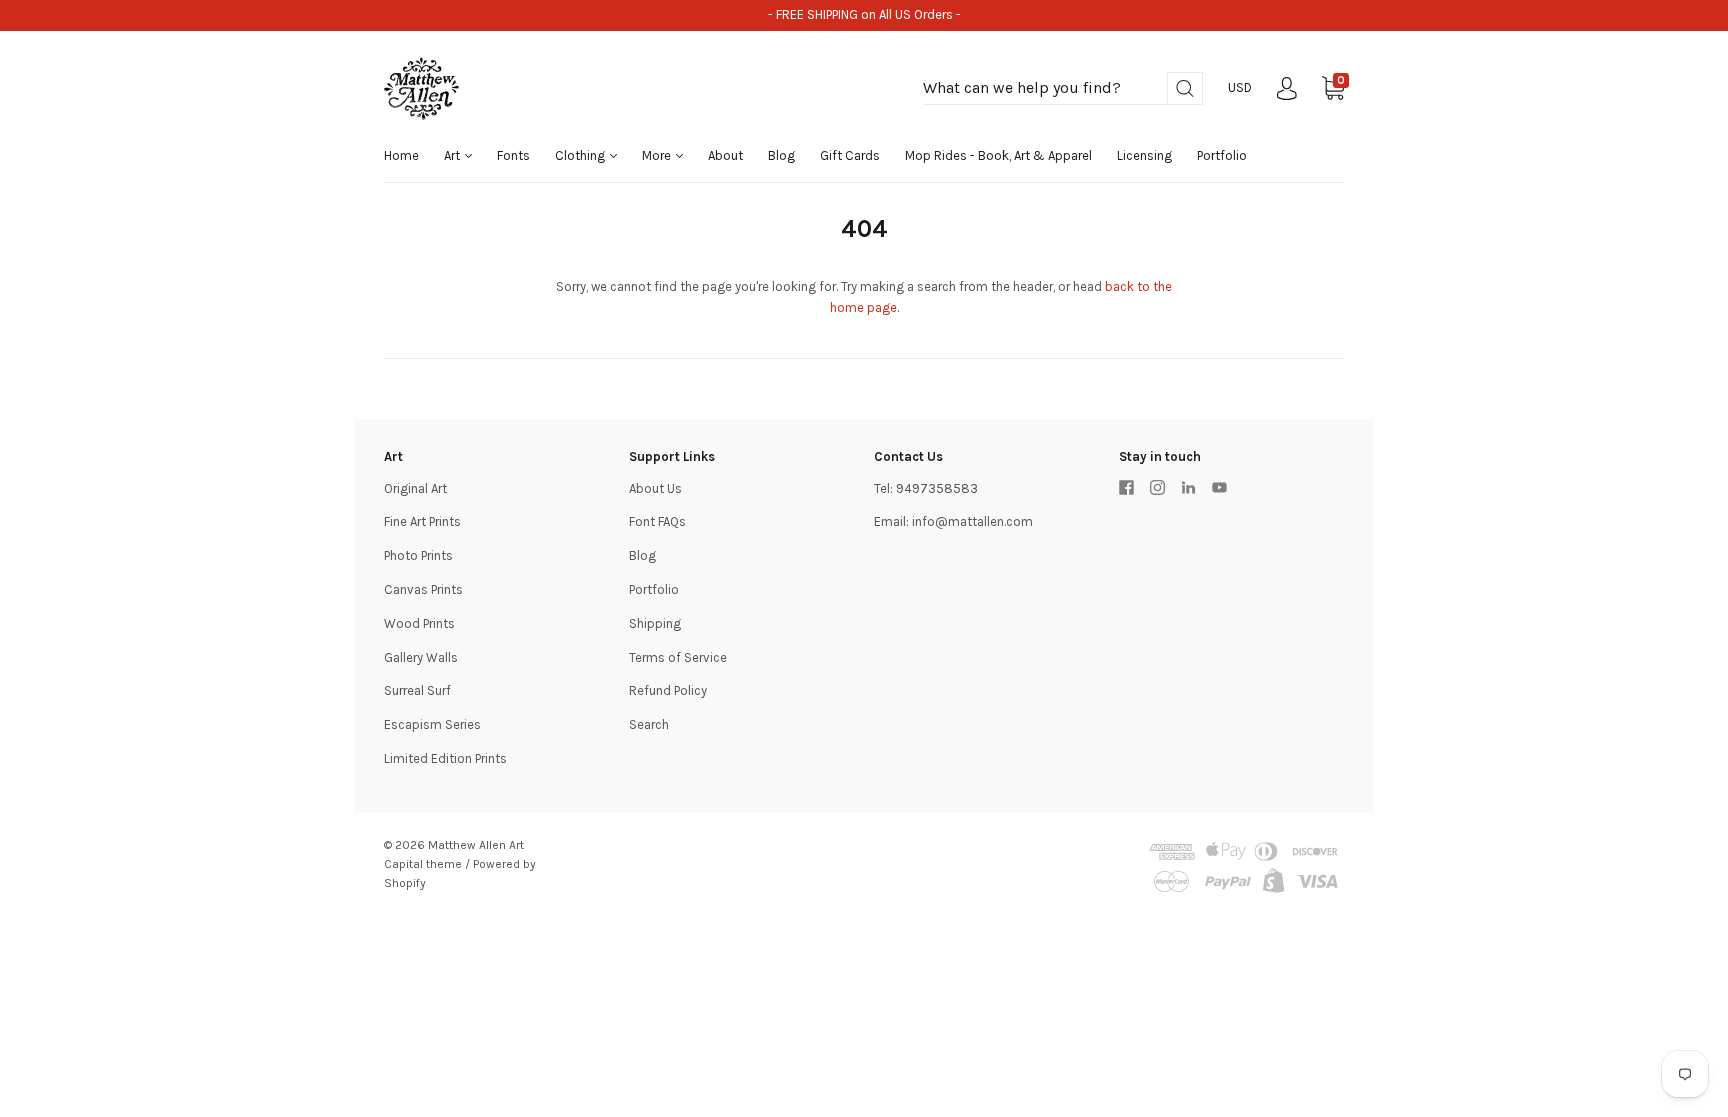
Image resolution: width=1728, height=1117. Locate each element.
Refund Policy (668, 690)
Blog (781, 155)
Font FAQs (657, 521)
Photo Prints (418, 555)
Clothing (581, 155)
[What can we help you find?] (1063, 88)
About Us (655, 488)
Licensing (1144, 155)
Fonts (513, 155)
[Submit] (1185, 88)
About (725, 155)
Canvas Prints (423, 589)
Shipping (655, 623)
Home (401, 155)
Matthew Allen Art (476, 845)
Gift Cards (850, 155)
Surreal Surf (417, 690)
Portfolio (1222, 155)
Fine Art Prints (422, 521)
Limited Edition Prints (445, 758)
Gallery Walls (421, 657)
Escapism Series (432, 724)
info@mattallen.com (972, 521)
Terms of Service (678, 657)
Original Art (415, 488)
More (658, 155)
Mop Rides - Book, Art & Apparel (998, 155)
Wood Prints (419, 623)
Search (649, 724)
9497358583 (937, 488)
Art (453, 155)
